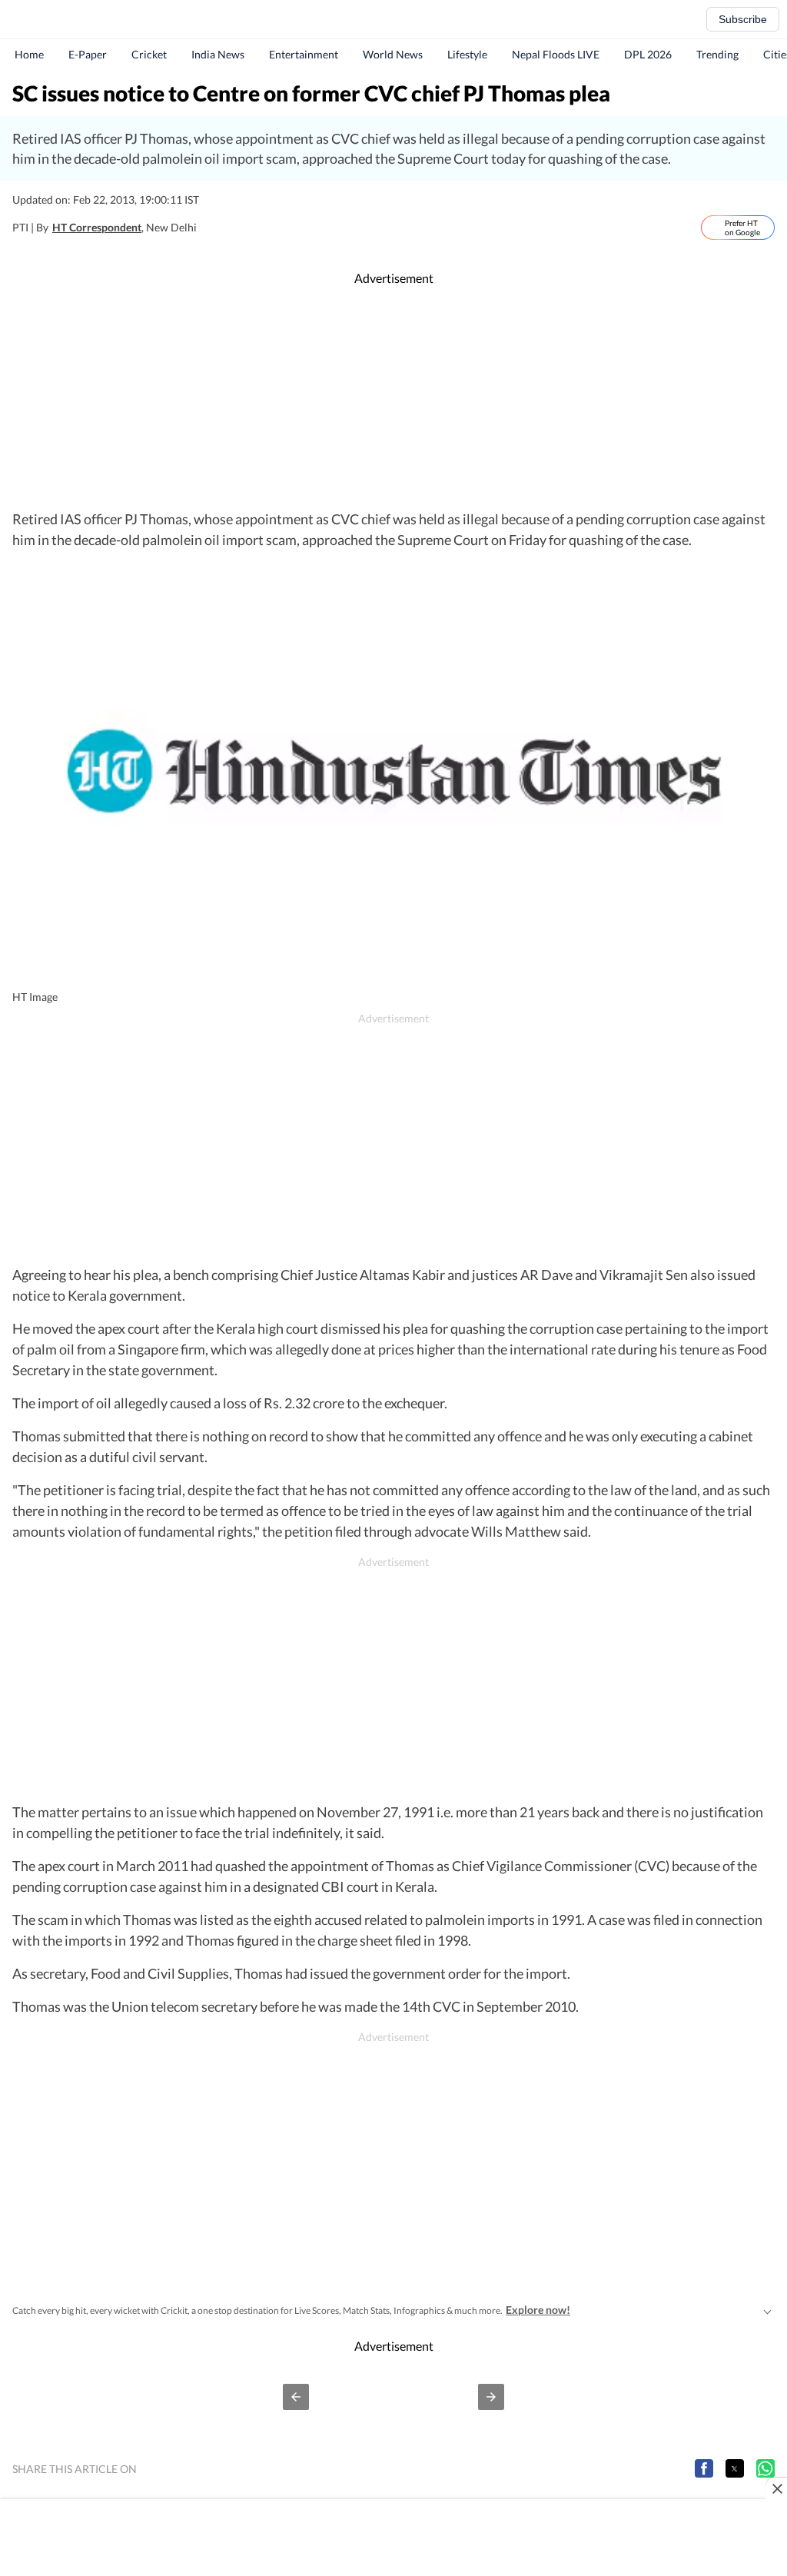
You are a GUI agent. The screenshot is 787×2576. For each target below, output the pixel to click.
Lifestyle (467, 54)
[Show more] (767, 2310)
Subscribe (743, 19)
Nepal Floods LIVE (556, 54)
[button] (296, 2397)
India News (218, 54)
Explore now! (538, 2310)
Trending (717, 54)
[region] (393, 398)
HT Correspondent (97, 227)
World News (393, 54)
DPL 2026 (648, 54)
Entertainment (304, 54)
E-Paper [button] (88, 54)
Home (29, 54)
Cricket (149, 54)
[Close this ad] (776, 2488)
